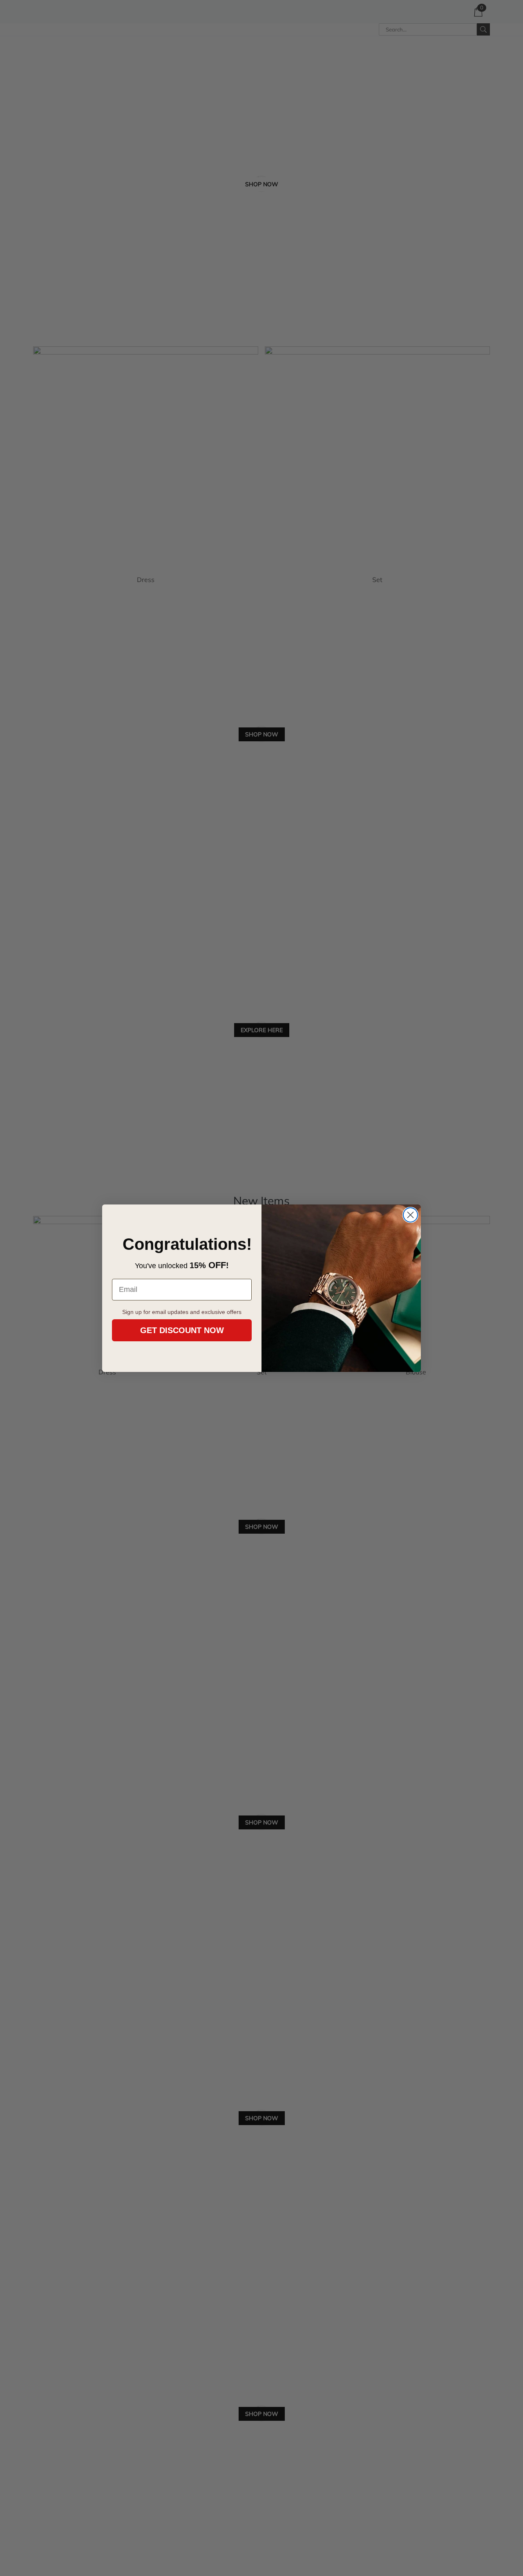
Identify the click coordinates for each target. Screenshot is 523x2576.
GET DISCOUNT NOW (182, 1330)
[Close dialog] (410, 1215)
